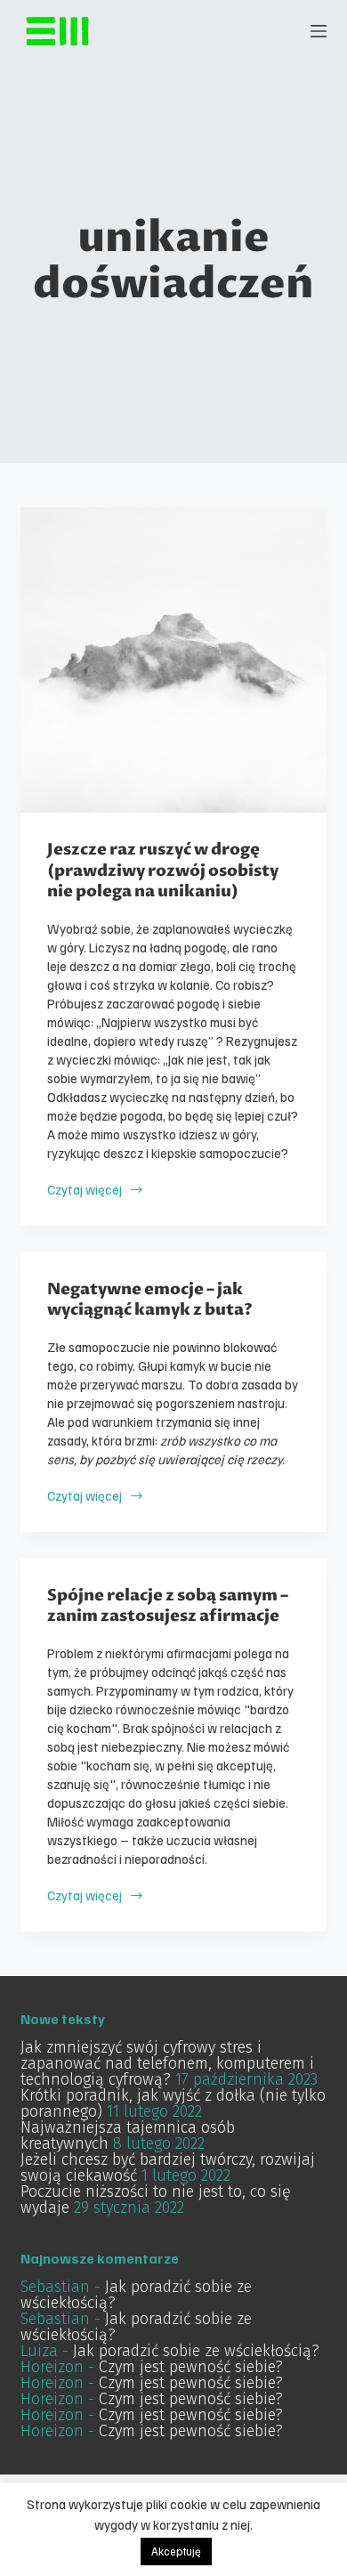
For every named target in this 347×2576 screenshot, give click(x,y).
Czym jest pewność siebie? (191, 2367)
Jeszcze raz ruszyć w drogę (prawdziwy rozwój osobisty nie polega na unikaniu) (163, 871)
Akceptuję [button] (176, 2551)
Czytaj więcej (85, 1190)
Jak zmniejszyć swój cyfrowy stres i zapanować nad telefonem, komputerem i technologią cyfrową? (167, 2063)
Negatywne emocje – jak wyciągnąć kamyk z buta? (150, 1300)
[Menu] (319, 31)
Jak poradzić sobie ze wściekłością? (136, 2295)
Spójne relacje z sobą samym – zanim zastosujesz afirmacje (168, 1606)
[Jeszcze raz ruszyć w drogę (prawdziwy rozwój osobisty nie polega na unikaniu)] (173, 660)
